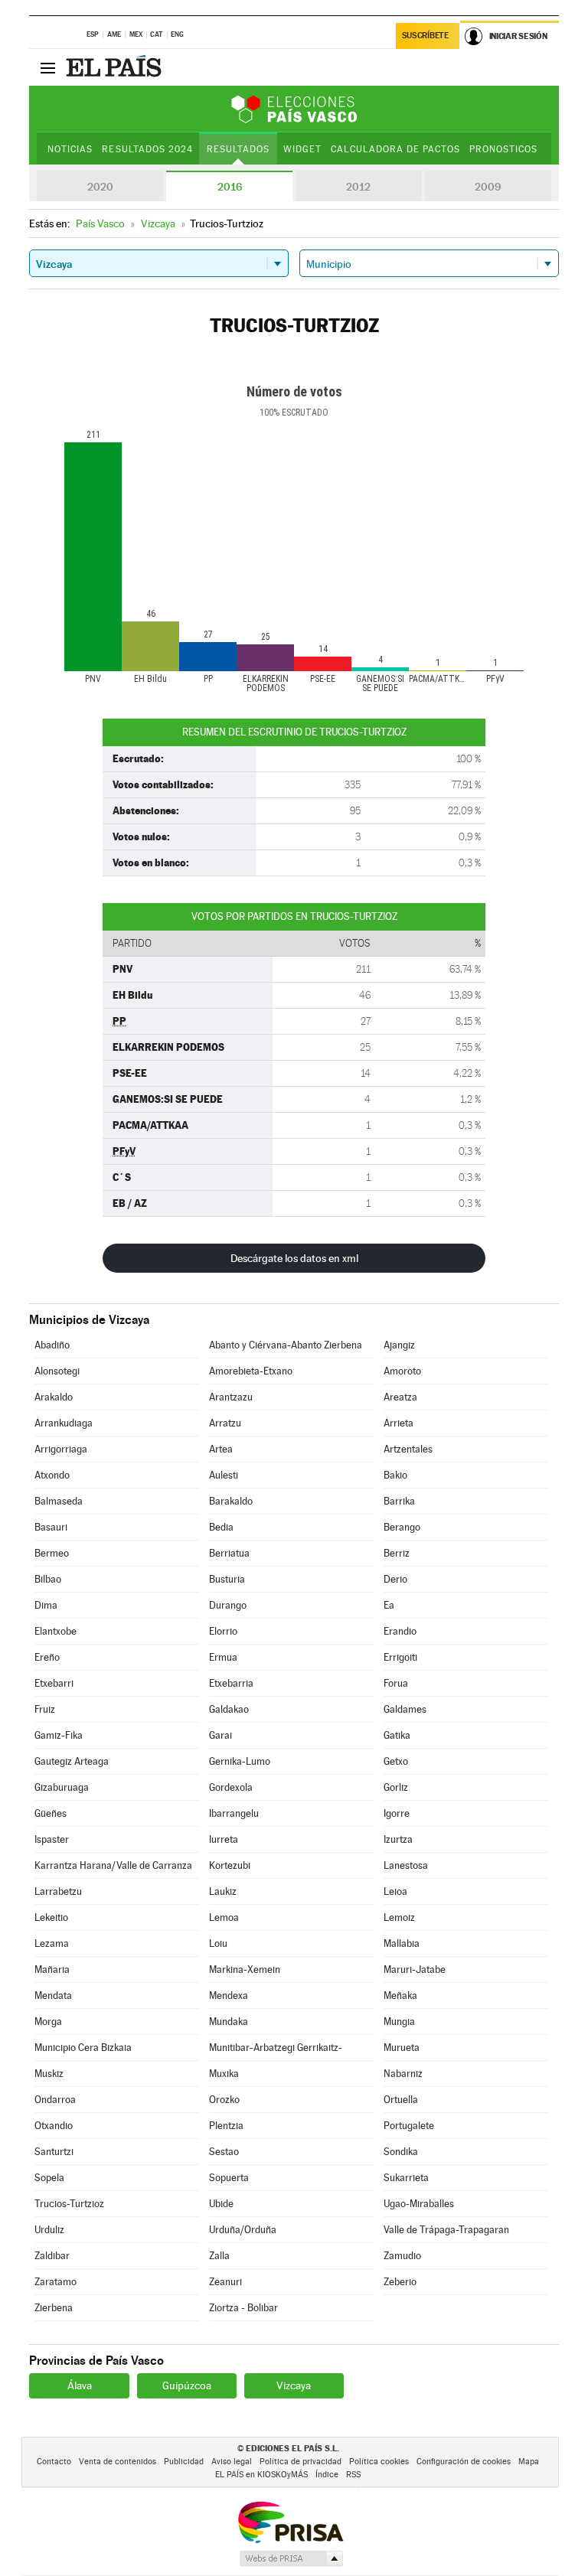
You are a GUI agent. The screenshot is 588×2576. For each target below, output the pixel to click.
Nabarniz (403, 2074)
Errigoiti (400, 1657)
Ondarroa (55, 2100)
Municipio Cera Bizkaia (83, 2048)
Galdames (405, 1709)
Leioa (395, 1891)
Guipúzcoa (187, 2385)
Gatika (397, 1735)
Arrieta (399, 1423)
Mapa (529, 2462)
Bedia (221, 1527)
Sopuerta (229, 2178)
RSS (353, 2475)
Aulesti (224, 1475)
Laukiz (223, 1891)
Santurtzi (54, 2152)
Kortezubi (230, 1865)
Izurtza (398, 1839)
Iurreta (224, 1839)
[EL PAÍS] (116, 67)
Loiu (218, 1943)
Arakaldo (54, 1397)
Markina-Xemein (245, 1969)
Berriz (397, 1553)
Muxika (224, 2074)
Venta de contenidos (118, 2462)
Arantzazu (231, 1397)
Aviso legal (232, 2462)
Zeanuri (225, 2282)
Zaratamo (56, 2282)
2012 (358, 187)
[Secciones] (47, 67)
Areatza (400, 1397)
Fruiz (45, 1709)
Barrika (399, 1501)
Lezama (52, 1943)
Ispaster (52, 1839)
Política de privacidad (301, 2462)
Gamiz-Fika (59, 1735)
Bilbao (48, 1579)
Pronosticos (503, 149)
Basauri (51, 1527)
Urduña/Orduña (243, 2230)
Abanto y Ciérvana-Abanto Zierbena (286, 1345)
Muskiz (49, 2074)
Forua (396, 1683)
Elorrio (223, 1631)
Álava (80, 2385)
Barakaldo (231, 1501)
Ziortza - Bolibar (243, 2308)
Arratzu (225, 1423)
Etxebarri (54, 1683)
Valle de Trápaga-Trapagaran (446, 2230)
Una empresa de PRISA (290, 2521)
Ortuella (401, 2100)
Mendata (53, 1996)
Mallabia (402, 1943)
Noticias (70, 149)
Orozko (224, 2100)
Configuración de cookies (464, 2462)
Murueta (402, 2048)
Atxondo (52, 1475)
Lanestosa (406, 1865)
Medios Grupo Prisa (291, 2558)
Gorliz (396, 1787)
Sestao (224, 2152)
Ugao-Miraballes (419, 2204)
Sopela (49, 2178)
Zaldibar (52, 2256)
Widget (302, 149)
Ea (389, 1605)
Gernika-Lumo (240, 1761)
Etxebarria (231, 1683)
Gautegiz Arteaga (72, 1761)
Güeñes (51, 1813)
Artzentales (408, 1449)
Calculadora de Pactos (395, 149)
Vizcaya (294, 2385)
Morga (48, 2022)
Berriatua (229, 1553)
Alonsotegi (57, 1371)
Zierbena (54, 2308)
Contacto (54, 2462)
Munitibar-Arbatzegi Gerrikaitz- (276, 2048)
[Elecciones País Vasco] (294, 109)
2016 (230, 187)
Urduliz (49, 2230)
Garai (220, 1735)
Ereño (47, 1657)
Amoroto (402, 1371)
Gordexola (231, 1787)
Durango (228, 1605)
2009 (488, 187)
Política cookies (379, 2462)
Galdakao (229, 1709)
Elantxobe (56, 1631)
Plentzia (226, 2126)
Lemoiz (399, 1917)
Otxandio (54, 2126)
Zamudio (402, 2256)
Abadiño (52, 1345)
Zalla (219, 2256)
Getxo (396, 1761)
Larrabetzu (58, 1891)
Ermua (223, 1657)
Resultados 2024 (147, 149)
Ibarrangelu (234, 1813)
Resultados (238, 149)
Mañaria (52, 1969)
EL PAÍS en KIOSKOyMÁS (261, 2475)
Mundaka (229, 2022)
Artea (221, 1449)
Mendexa (229, 1996)
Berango (402, 1527)
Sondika (401, 2152)
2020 (100, 187)
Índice (327, 2475)
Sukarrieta (406, 2178)
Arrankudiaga (64, 1423)
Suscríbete (425, 36)
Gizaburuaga (62, 1787)
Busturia (227, 1579)
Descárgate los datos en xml (294, 1258)
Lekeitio (51, 1917)
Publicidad (184, 2462)
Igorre (397, 1813)
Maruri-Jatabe (415, 1969)
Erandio (400, 1631)
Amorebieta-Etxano (251, 1371)
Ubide (221, 2204)
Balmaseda (59, 1501)
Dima (46, 1605)
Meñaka (400, 1996)
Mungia (399, 2022)
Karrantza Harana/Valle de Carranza (113, 1865)
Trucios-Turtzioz (69, 2204)
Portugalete (409, 2126)
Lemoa (224, 1917)
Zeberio (400, 2282)
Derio (395, 1579)
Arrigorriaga (61, 1449)
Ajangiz (399, 1345)
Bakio (395, 1475)
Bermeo (52, 1553)
